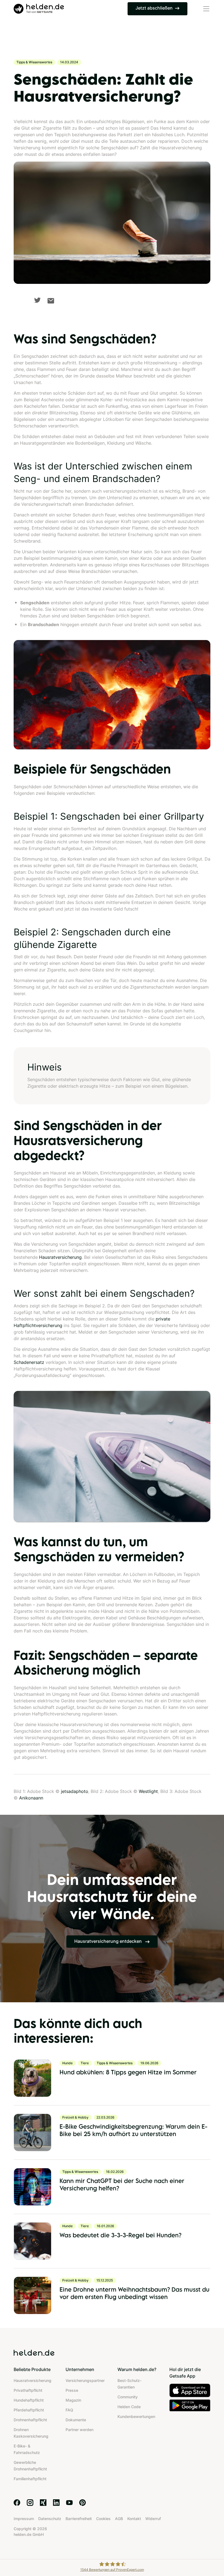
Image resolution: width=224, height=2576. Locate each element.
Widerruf (153, 2519)
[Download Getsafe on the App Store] (190, 2390)
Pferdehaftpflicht (29, 2410)
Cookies (103, 2519)
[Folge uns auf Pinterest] (82, 2503)
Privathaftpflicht (28, 2390)
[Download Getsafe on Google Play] (190, 2405)
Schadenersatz (29, 1362)
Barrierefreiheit (79, 2519)
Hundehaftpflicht (29, 2400)
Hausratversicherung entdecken (109, 1941)
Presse (72, 2390)
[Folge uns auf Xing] (43, 2503)
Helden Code (129, 2407)
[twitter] (37, 300)
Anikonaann (31, 1798)
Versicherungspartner (85, 2380)
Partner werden (79, 2430)
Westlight (148, 1791)
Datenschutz (50, 2519)
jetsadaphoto (75, 1791)
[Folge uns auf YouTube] (69, 2503)
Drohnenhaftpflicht (30, 2420)
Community (128, 2397)
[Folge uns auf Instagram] (30, 2503)
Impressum (24, 2519)
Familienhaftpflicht (30, 2479)
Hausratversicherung (60, 1257)
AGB (119, 2519)
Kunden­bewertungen (136, 2416)
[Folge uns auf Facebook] (17, 2503)
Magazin (73, 2400)
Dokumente (76, 2420)
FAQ (69, 2410)
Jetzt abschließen (154, 8)
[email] (51, 301)
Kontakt (134, 2519)
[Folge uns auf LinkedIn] (56, 2503)
